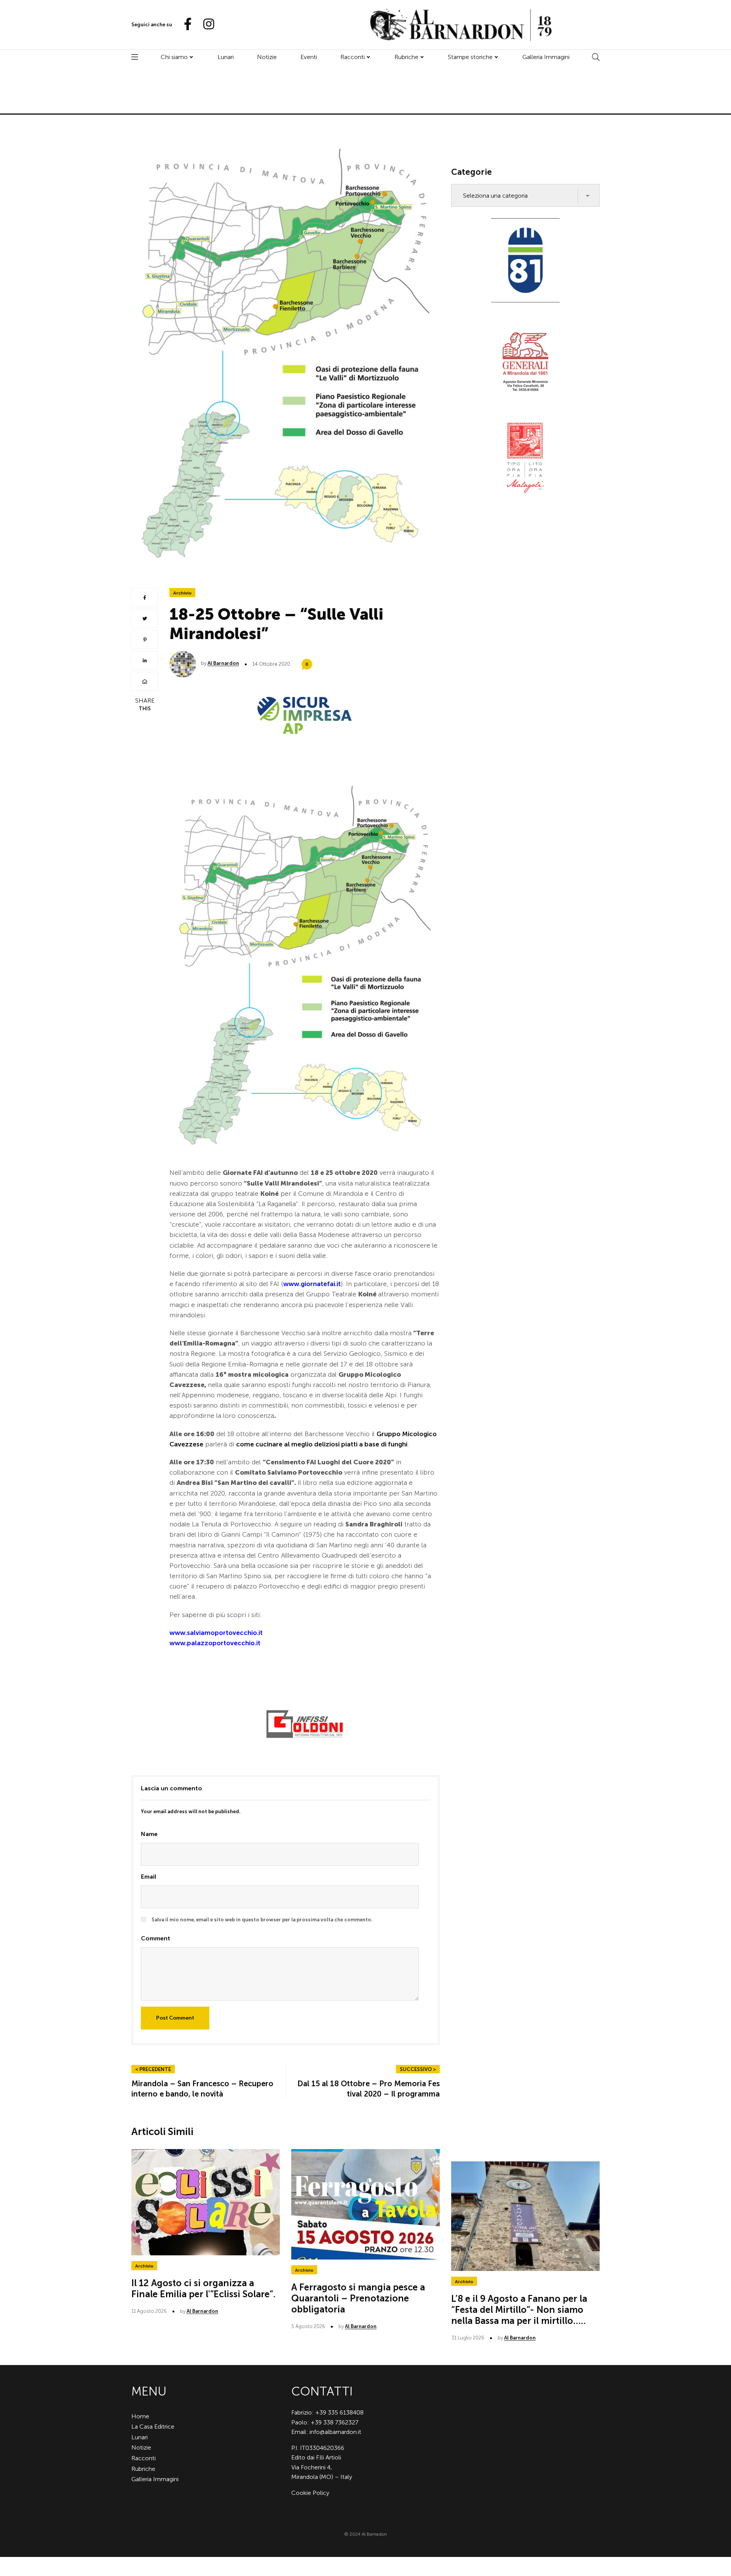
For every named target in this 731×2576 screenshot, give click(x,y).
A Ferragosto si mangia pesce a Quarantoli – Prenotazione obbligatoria (358, 2298)
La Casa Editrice (153, 2427)
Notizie (267, 57)
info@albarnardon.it (335, 2432)
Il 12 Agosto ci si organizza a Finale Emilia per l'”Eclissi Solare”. (203, 2288)
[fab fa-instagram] (205, 25)
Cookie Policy (310, 2493)
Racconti (353, 57)
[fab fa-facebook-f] (185, 25)
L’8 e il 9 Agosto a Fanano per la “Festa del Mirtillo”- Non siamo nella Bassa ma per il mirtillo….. (519, 2310)
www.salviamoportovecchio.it (216, 1633)
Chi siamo (174, 57)
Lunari (226, 57)
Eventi (309, 57)
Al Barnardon (223, 663)
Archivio (182, 593)
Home (140, 2416)
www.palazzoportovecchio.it (215, 1643)
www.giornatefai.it (312, 1284)
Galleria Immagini (546, 57)
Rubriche (406, 57)
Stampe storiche (470, 57)
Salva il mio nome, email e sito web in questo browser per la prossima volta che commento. (262, 1920)
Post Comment (175, 2018)
